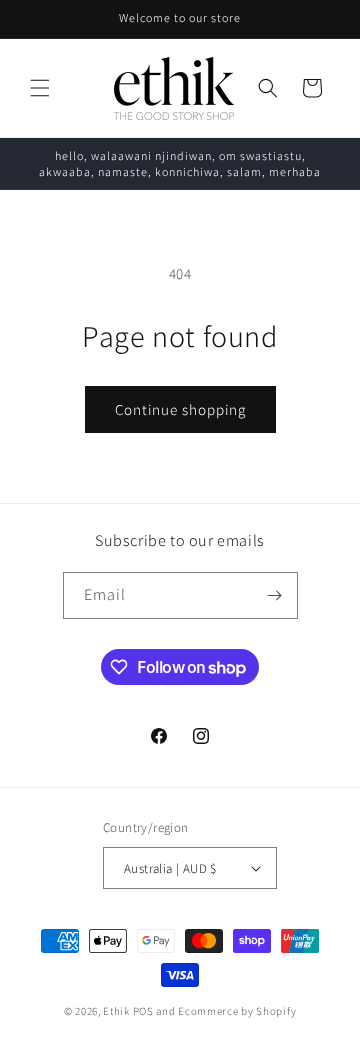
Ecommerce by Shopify (237, 1011)
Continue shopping (180, 409)
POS (143, 1011)
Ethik (116, 1011)
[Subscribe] (275, 595)
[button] (40, 88)
